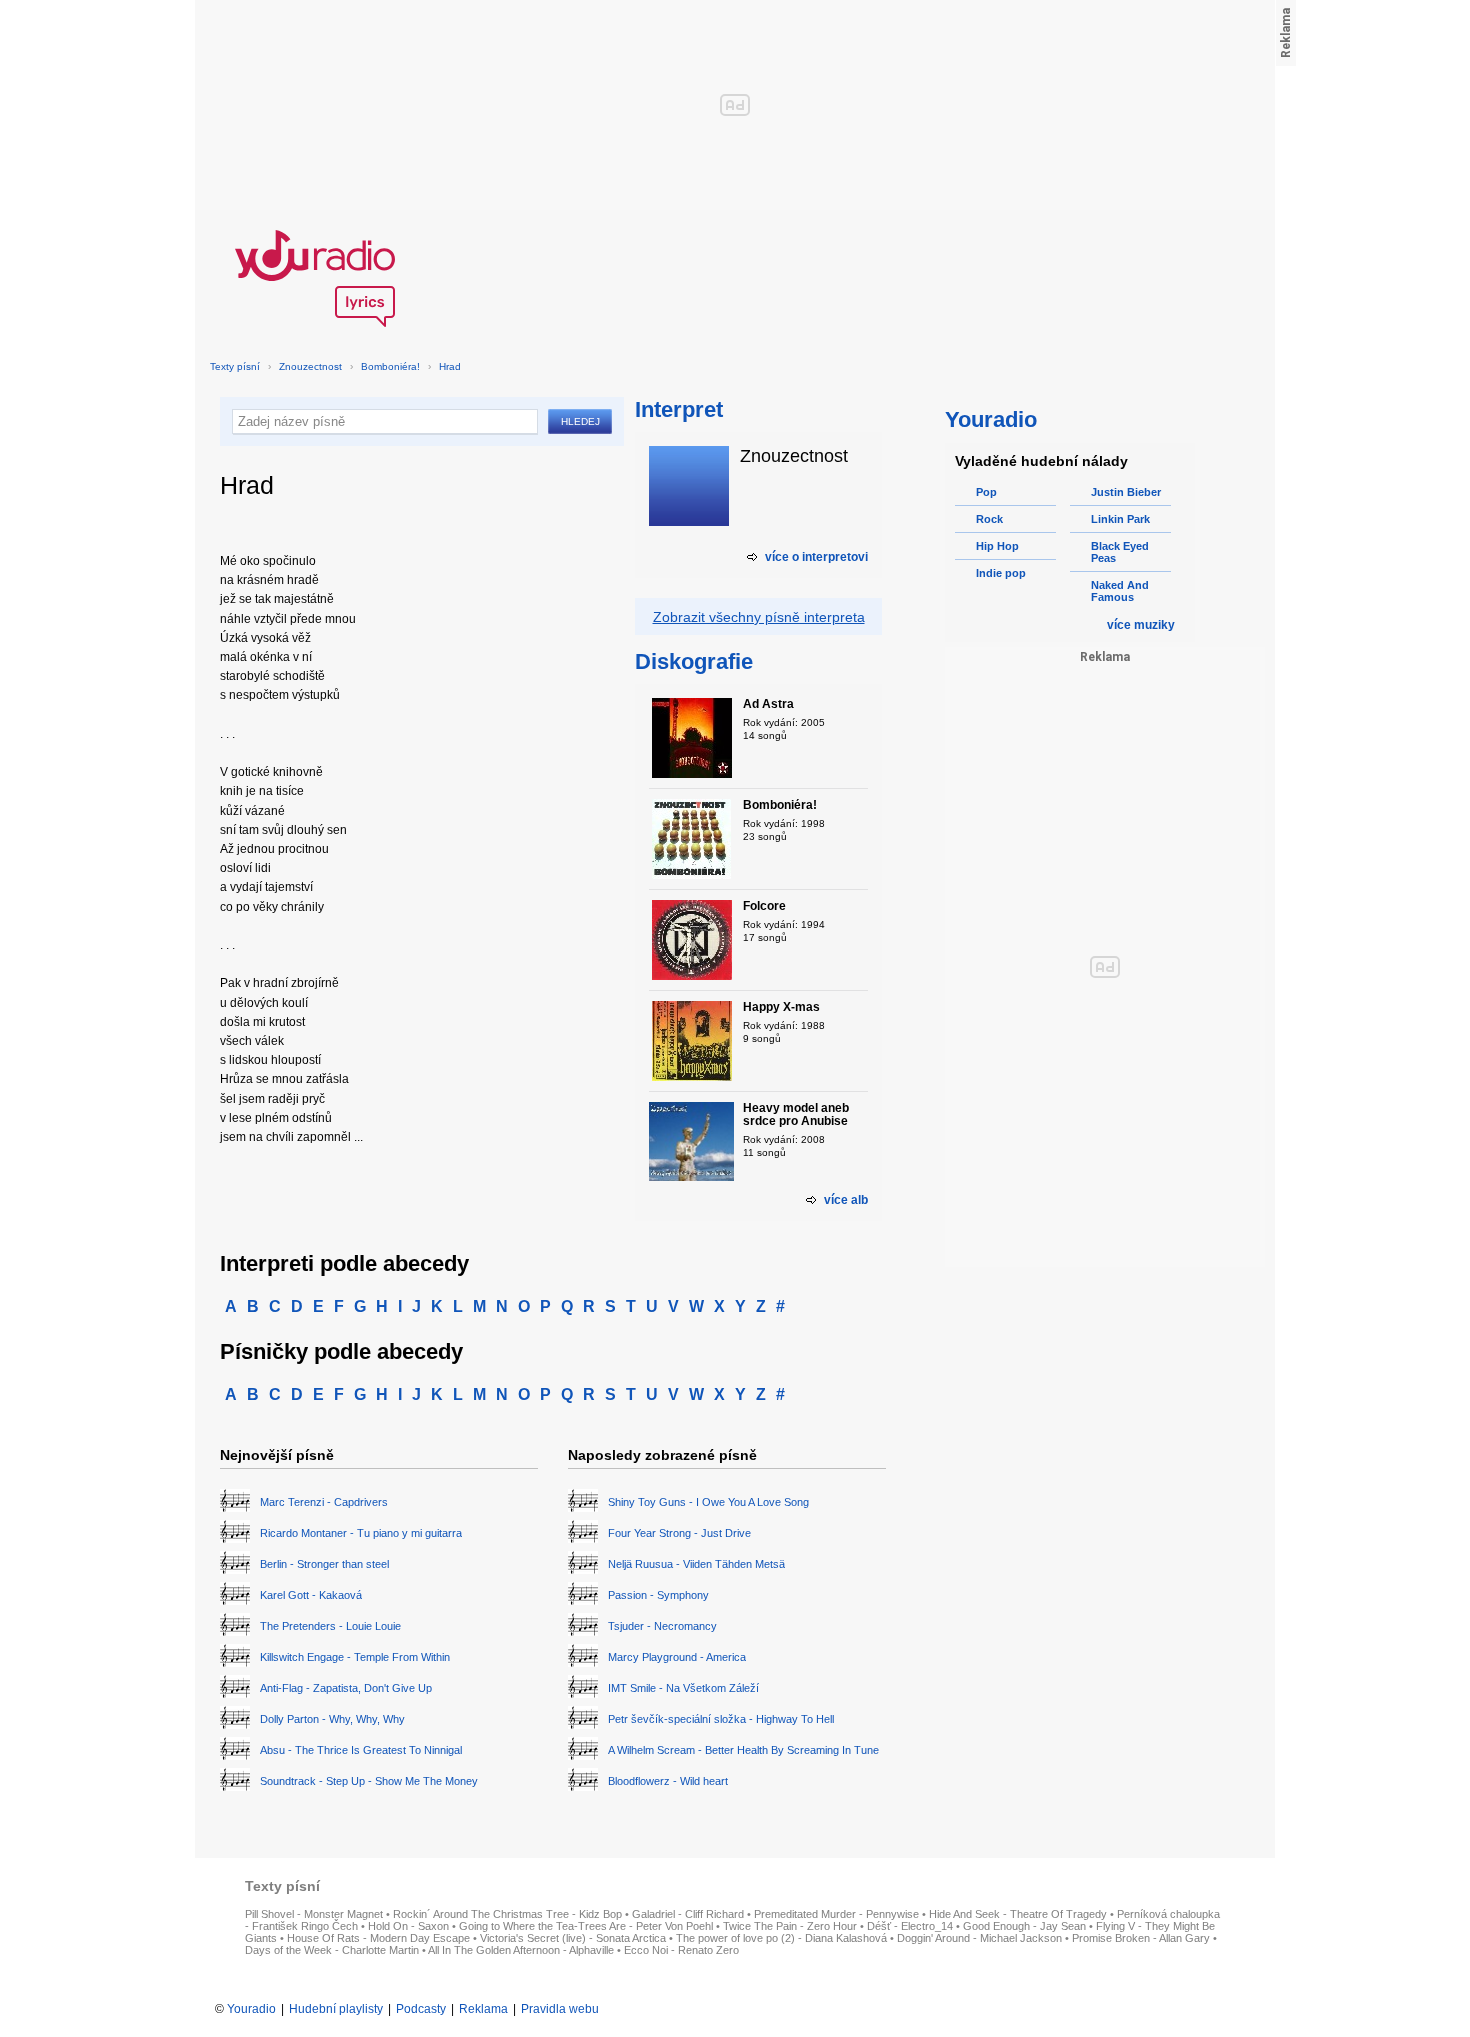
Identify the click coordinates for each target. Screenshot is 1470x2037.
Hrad (450, 366)
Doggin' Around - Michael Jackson (979, 1938)
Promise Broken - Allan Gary (1141, 1938)
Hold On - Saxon (408, 1926)
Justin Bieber (1126, 492)
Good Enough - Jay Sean (1024, 1926)
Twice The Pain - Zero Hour (790, 1926)
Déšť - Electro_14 (910, 1926)
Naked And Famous (1120, 591)
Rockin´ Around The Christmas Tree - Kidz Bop (507, 1914)
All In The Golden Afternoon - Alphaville (521, 1950)
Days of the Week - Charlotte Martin (332, 1950)
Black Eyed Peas (1120, 552)
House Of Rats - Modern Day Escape (378, 1938)
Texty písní (235, 366)
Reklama (483, 2009)
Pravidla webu (560, 2009)
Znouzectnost (310, 366)
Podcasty (421, 2009)
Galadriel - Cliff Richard (688, 1914)
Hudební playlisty (336, 2009)
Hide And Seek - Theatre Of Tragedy (1018, 1914)
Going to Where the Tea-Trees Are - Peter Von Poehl (586, 1926)
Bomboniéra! (390, 366)
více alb (846, 1200)
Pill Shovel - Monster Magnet (314, 1914)
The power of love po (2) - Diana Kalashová (781, 1938)
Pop (986, 492)
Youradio (251, 2009)
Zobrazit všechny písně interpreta (759, 617)
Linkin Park (1120, 519)
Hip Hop (997, 546)
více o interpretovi (816, 557)
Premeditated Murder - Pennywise (836, 1914)
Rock (989, 519)
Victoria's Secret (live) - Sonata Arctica (573, 1938)
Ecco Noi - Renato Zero (681, 1950)
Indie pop (1001, 573)
